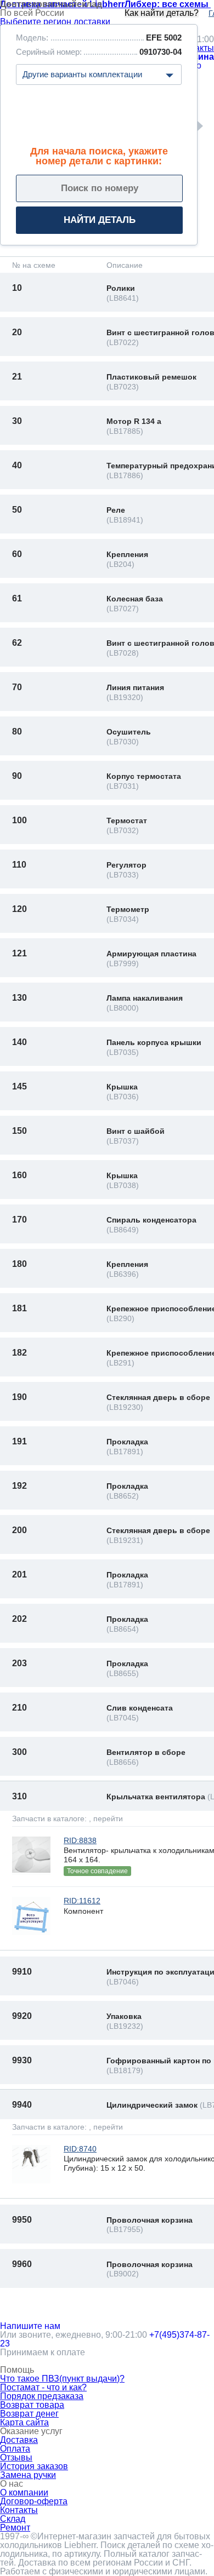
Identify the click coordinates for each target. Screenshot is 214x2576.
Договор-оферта (34, 2501)
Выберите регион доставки (55, 22)
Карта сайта (24, 2422)
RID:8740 (80, 2149)
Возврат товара (32, 2405)
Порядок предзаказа (42, 2396)
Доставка (19, 2440)
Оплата (15, 2449)
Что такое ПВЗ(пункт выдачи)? (62, 2379)
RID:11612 (82, 1901)
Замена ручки (28, 2475)
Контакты (19, 2510)
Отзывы (16, 2457)
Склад (13, 2519)
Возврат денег (29, 2414)
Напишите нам (30, 2326)
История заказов (34, 2466)
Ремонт (15, 2528)
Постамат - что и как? (43, 2387)
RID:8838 (80, 1840)
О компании (24, 2492)
